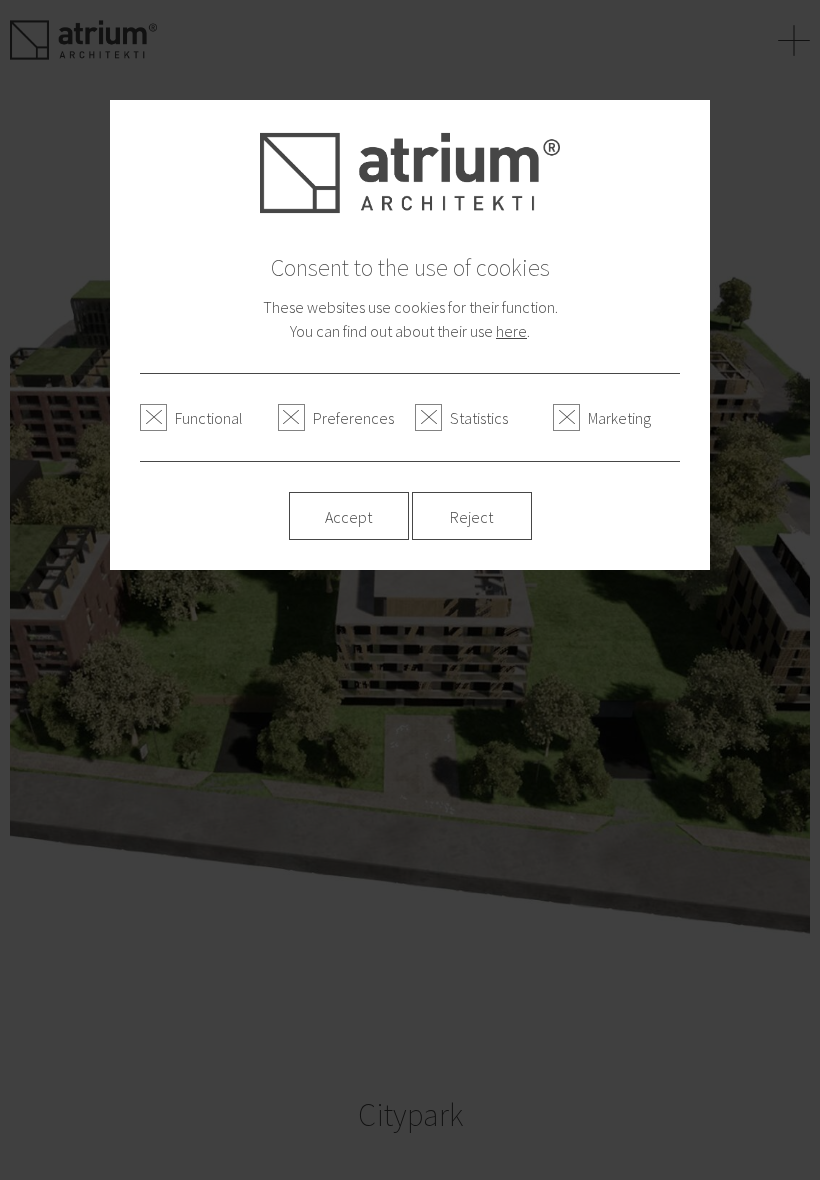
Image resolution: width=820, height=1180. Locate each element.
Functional (209, 418)
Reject (471, 517)
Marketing (619, 418)
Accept (348, 517)
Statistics (479, 418)
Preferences (353, 418)
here (511, 331)
